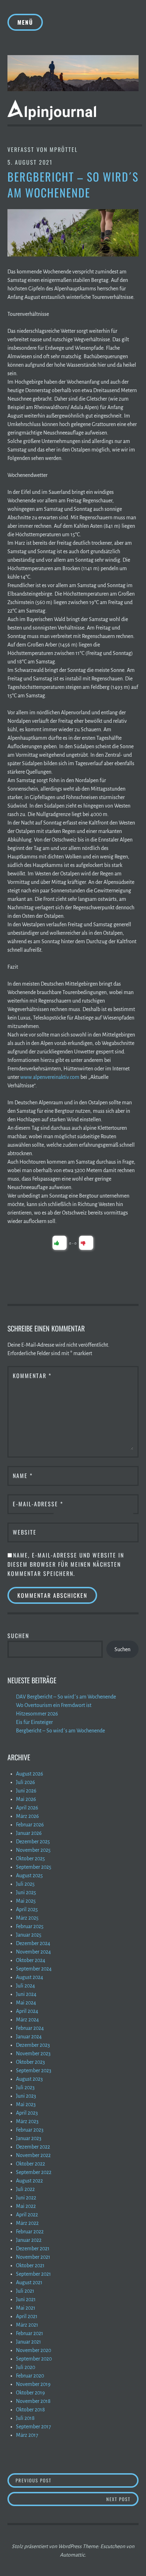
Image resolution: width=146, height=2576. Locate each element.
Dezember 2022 (33, 2147)
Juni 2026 (26, 1791)
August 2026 (30, 1774)
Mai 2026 (26, 1799)
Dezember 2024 (33, 1943)
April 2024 (27, 2011)
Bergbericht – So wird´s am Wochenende (60, 1731)
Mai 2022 (26, 2206)
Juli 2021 (25, 2291)
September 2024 (34, 1969)
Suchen (18, 1636)
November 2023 (33, 2054)
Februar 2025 (30, 1926)
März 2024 (27, 2020)
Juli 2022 (25, 2189)
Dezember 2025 (33, 1842)
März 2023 (27, 2121)
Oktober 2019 (30, 2393)
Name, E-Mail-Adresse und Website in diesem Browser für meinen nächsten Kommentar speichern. (66, 1564)
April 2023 (27, 2113)
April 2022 (27, 2215)
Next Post (123, 2499)
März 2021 (27, 2325)
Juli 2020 (26, 2367)
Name (23, 1476)
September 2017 (33, 2427)
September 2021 (33, 2274)
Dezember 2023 (33, 2045)
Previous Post (77, 2480)
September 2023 (34, 2070)
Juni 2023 (26, 2096)
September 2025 (34, 1867)
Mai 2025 (26, 1901)
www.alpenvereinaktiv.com (50, 1077)
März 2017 (27, 2435)
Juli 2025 (25, 1884)
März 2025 (27, 1918)
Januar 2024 (29, 2037)
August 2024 (30, 1977)
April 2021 (27, 2316)
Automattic (72, 2555)
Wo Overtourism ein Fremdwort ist (54, 1705)
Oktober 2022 (30, 2164)
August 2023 (29, 2079)
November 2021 (33, 2257)
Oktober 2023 (30, 2062)
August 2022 (29, 2181)
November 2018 (33, 2401)
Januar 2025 (29, 1935)
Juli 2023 (25, 2087)
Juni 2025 (26, 1892)
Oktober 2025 (30, 1859)
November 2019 (33, 2384)
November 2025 (33, 1850)
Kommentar (32, 1376)
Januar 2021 (29, 2342)
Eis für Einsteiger (34, 1722)
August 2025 (29, 1875)
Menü (25, 22)
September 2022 (34, 2172)
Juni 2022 (26, 2198)
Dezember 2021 (33, 2249)
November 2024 (33, 1952)
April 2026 (27, 1808)
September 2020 (34, 2359)
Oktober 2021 (30, 2265)
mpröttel (64, 149)
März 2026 (27, 1816)
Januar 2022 (29, 2240)
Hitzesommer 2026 (37, 1714)
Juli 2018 (25, 2418)
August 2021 (29, 2282)
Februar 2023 (30, 2130)
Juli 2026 (26, 1782)
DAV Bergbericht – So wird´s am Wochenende (66, 1697)
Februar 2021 (30, 2333)
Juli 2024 (26, 1986)
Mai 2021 (26, 2308)
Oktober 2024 (31, 1960)
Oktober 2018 (30, 2410)
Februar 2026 (30, 1825)
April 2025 (27, 1909)
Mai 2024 (26, 2003)
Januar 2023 (29, 2138)
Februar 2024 (30, 2028)
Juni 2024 (26, 1994)
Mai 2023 (26, 2104)
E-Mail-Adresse (38, 1504)
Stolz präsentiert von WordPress (47, 2546)
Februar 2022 (30, 2232)
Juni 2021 (26, 2299)
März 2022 (27, 2223)
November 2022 (33, 2155)
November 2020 (33, 2350)
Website (25, 1532)
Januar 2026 (29, 1833)
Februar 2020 (30, 2376)
